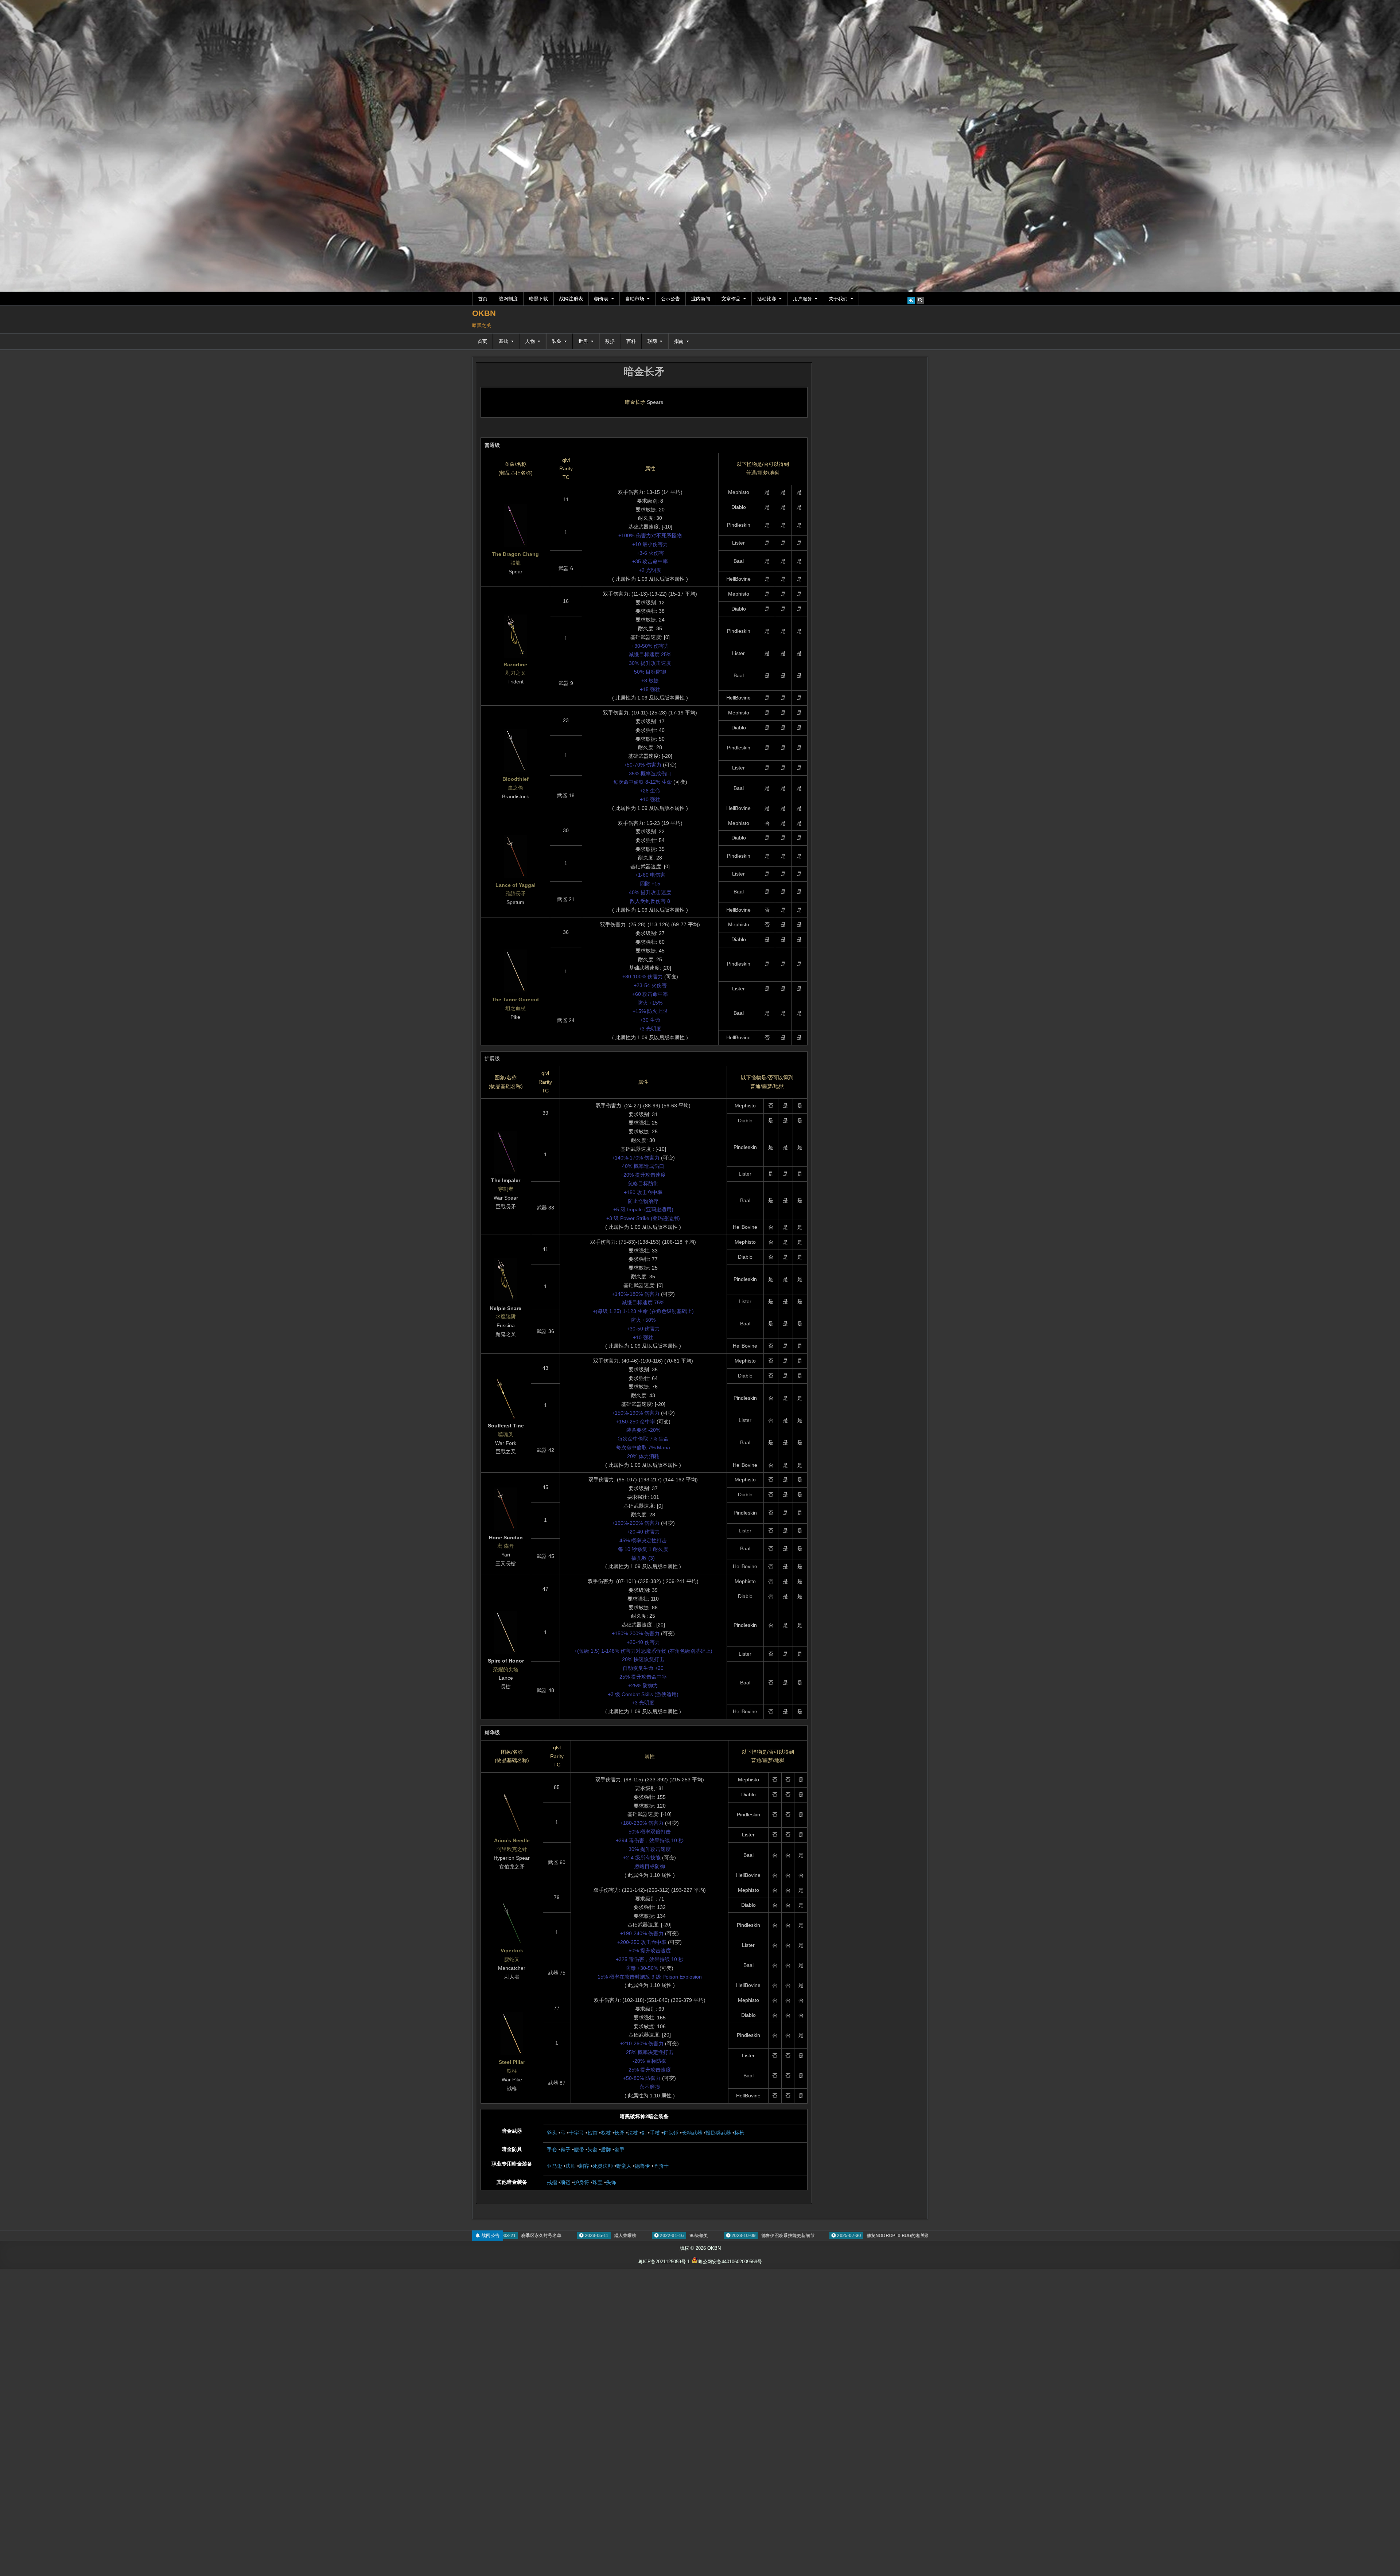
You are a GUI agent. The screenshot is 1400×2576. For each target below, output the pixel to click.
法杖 (633, 2133)
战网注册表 (571, 299)
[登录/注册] (911, 300)
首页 (483, 299)
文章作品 (731, 299)
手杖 (655, 2133)
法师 (571, 2166)
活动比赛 (767, 299)
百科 (631, 341)
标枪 (739, 2133)
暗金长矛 (644, 372)
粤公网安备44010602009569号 (730, 2262)
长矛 (619, 2133)
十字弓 (576, 2133)
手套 (552, 2150)
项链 (565, 2182)
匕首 (592, 2133)
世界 (583, 341)
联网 (652, 341)
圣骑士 (661, 2166)
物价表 (601, 299)
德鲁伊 (642, 2166)
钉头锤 (671, 2133)
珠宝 (598, 2182)
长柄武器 (692, 2133)
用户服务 (802, 299)
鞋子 (565, 2150)
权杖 (606, 2133)
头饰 (611, 2182)
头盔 (592, 2150)
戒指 (552, 2182)
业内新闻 (701, 299)
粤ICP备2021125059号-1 (664, 2262)
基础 (503, 341)
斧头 (552, 2133)
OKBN (484, 313)
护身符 (582, 2182)
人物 (530, 341)
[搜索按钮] (920, 300)
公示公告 (670, 299)
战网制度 (508, 299)
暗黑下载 (538, 299)
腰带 (579, 2150)
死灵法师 (603, 2166)
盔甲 (619, 2150)
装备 (557, 341)
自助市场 (635, 299)
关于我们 (838, 299)
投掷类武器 (718, 2133)
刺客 (584, 2166)
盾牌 (606, 2150)
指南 (679, 341)
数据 (610, 341)
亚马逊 (555, 2166)
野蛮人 (624, 2166)
